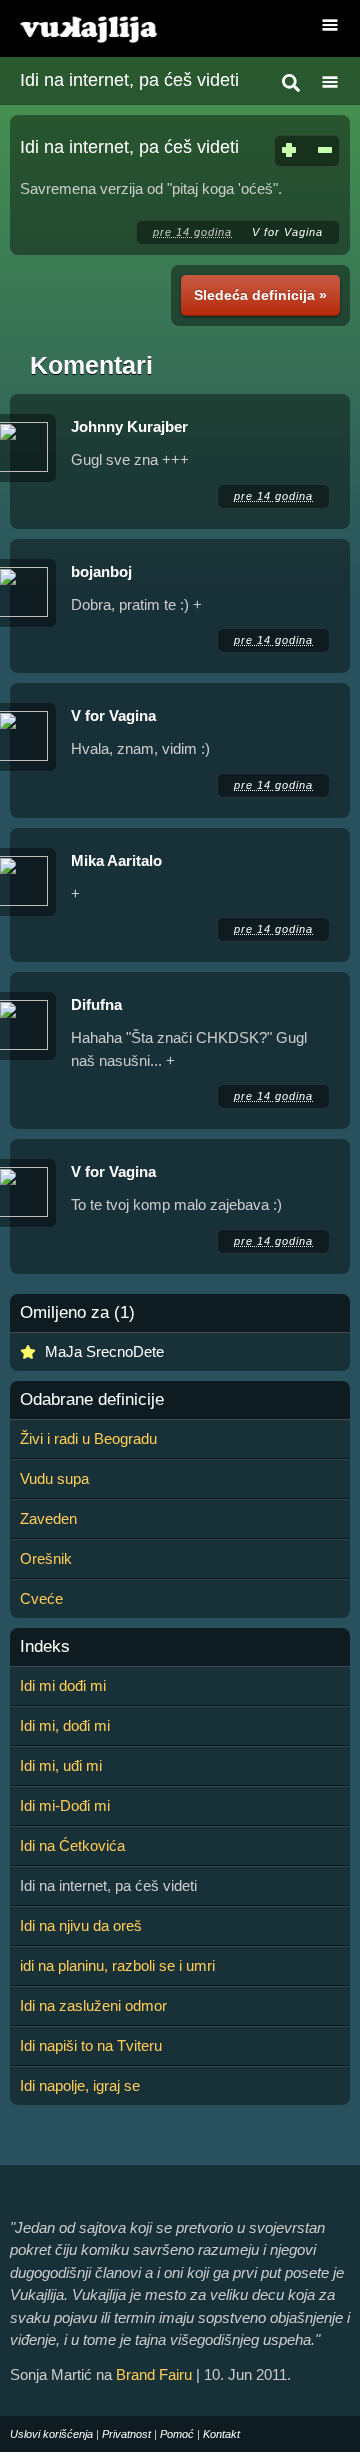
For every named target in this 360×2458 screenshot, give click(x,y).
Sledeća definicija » (260, 295)
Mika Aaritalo (116, 860)
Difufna (96, 1004)
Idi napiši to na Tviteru (91, 2045)
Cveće (41, 1598)
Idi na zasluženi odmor (93, 2005)
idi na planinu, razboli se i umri (117, 1965)
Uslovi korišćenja (51, 2434)
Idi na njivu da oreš (81, 1925)
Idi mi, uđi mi (61, 1765)
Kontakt (221, 2434)
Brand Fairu (154, 2374)
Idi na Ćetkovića (72, 1845)
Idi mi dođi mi (63, 1685)
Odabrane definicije (92, 1400)
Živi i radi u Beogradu (88, 1438)
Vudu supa (54, 1478)
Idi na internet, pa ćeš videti (129, 80)
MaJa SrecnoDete (104, 1351)
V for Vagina (287, 232)
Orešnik (46, 1558)
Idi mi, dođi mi (65, 1725)
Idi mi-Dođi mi (65, 1805)
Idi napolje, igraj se (80, 2085)
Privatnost (126, 2434)
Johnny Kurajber (129, 426)
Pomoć (177, 2434)
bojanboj (101, 571)
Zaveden (48, 1518)
